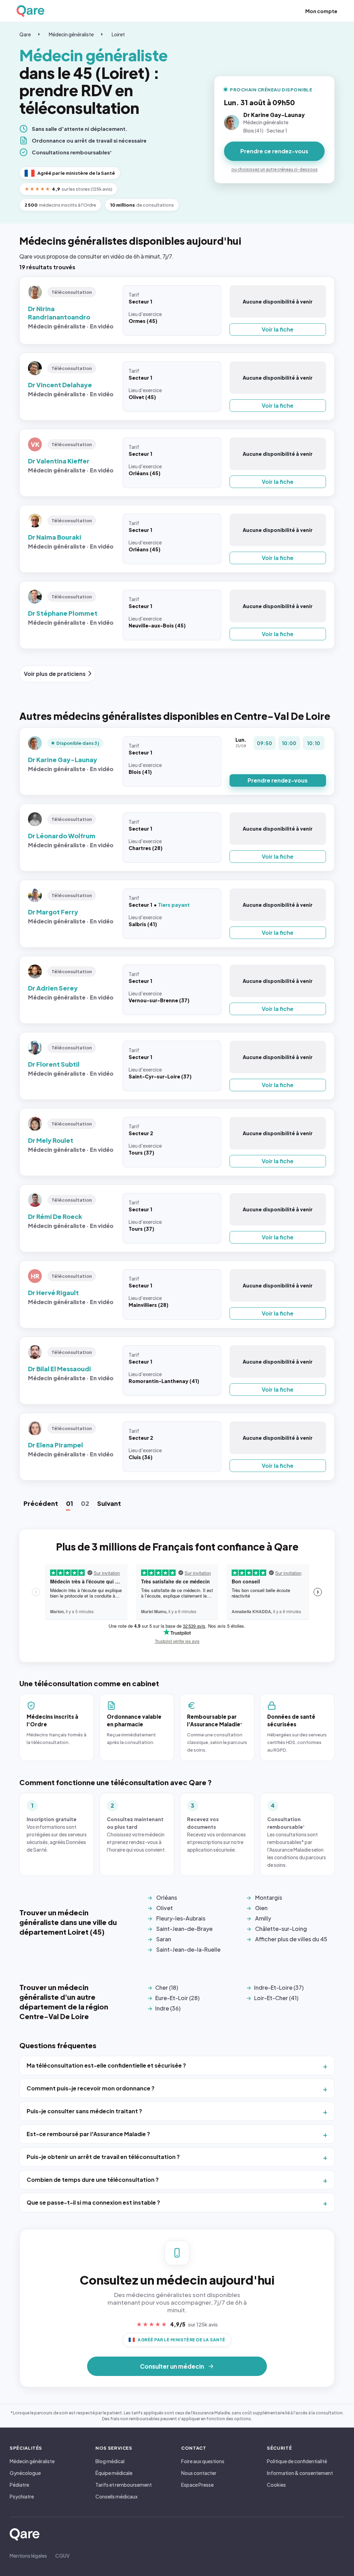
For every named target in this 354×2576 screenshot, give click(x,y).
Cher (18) (167, 1987)
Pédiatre (19, 2485)
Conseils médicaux (117, 2496)
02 (85, 1503)
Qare (25, 34)
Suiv (109, 1503)
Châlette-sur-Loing (281, 1929)
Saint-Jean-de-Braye (184, 1929)
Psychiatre (22, 2496)
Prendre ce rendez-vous (274, 151)
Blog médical (110, 2461)
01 (69, 1503)
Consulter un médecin (172, 2366)
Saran (164, 1939)
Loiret (118, 34)
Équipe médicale (114, 2473)
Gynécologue (25, 2473)
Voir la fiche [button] (278, 329)
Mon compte (321, 11)
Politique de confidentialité (297, 2461)
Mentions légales (28, 2556)
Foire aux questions (203, 2461)
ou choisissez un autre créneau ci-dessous (274, 169)
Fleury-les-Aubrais (181, 1918)
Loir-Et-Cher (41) (276, 1998)
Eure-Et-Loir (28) (177, 1998)
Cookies (276, 2485)
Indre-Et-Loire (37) (279, 1987)
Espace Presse (197, 2485)
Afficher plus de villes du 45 (291, 1939)
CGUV (62, 2556)
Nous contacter (199, 2473)
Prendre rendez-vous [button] (278, 780)
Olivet (165, 1908)
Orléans (167, 1897)
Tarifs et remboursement (124, 2485)
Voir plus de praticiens (55, 674)
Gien (261, 1908)
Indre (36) (168, 2008)
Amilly (263, 1918)
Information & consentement (300, 2473)
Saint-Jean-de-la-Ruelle (188, 1949)
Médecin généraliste (71, 34)
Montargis (269, 1897)
